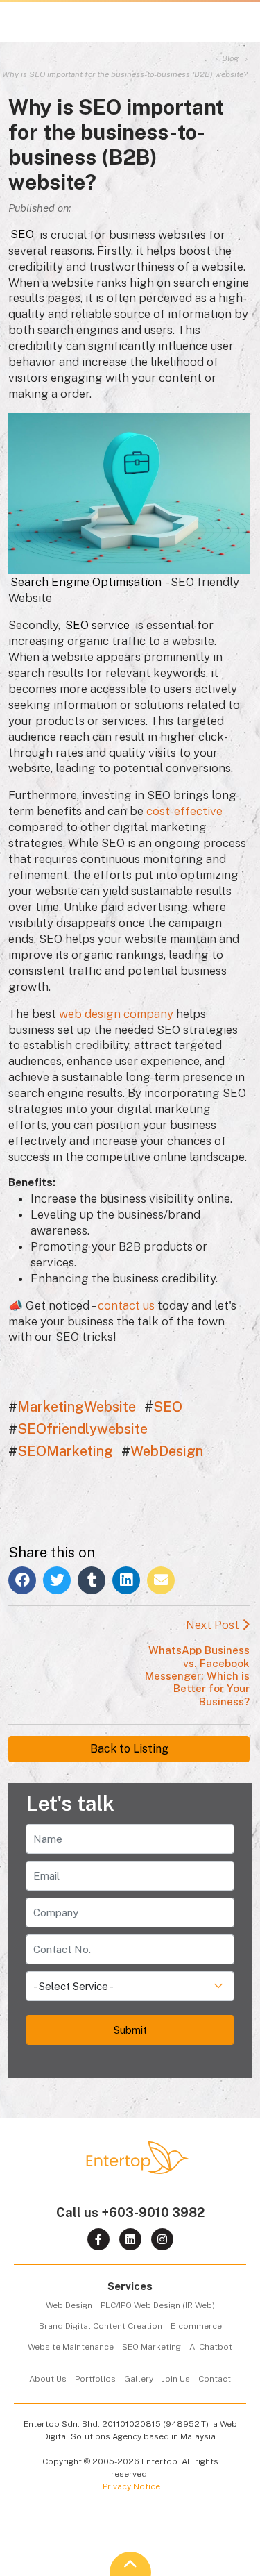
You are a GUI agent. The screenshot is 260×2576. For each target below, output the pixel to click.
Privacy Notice (131, 2486)
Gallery (139, 2379)
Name (219, 1825)
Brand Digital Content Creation (101, 2326)
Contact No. (207, 1936)
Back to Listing (129, 1749)
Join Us (176, 2379)
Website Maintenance (71, 2347)
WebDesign (167, 1451)
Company (212, 1899)
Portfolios (95, 2379)
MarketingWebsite (77, 1407)
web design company (116, 1014)
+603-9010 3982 (153, 2213)
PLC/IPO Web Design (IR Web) (158, 2305)
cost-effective (184, 811)
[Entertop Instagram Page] (162, 2239)
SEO (168, 1407)
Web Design (69, 2305)
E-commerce (196, 2326)
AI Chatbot (211, 2347)
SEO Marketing (151, 2347)
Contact (215, 2379)
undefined (210, 1973)
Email (220, 1862)
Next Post (197, 1662)
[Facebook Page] (98, 2239)
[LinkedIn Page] (130, 2239)
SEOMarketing (65, 1451)
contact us (126, 1305)
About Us (48, 2379)
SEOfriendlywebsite (83, 1429)
